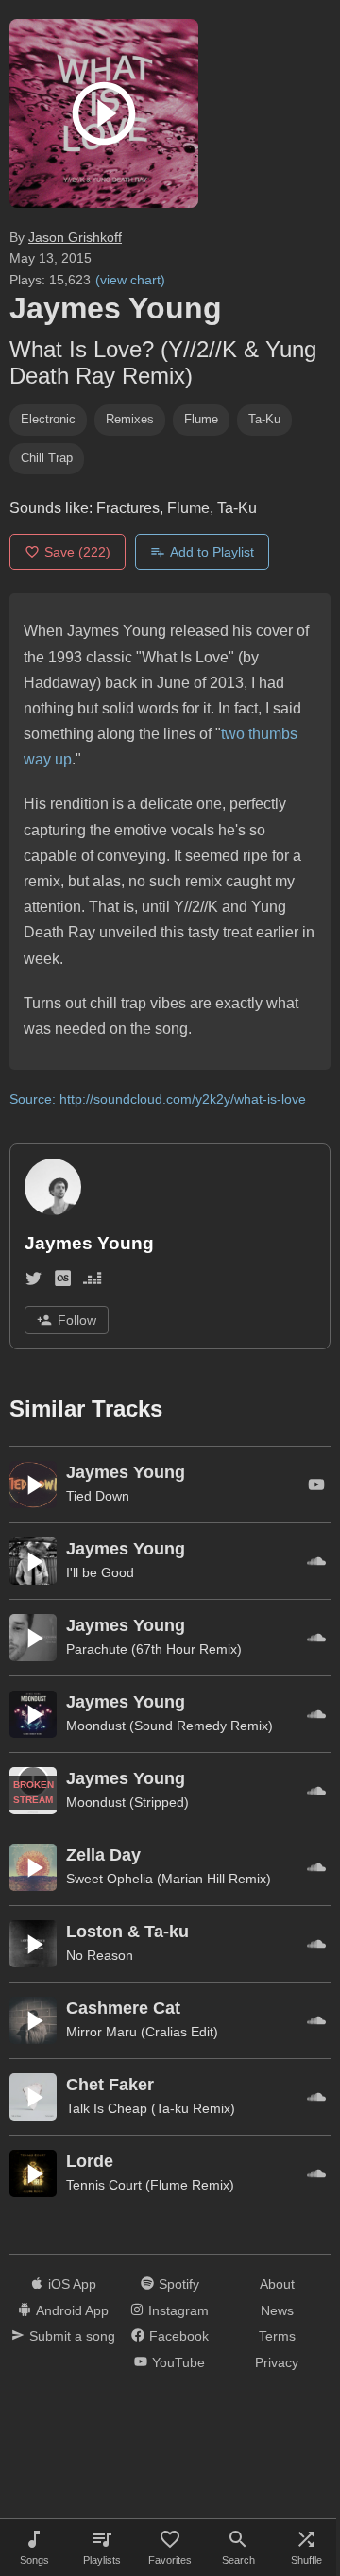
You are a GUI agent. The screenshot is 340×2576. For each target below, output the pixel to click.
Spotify (179, 2284)
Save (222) (77, 552)
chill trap (47, 458)
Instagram (178, 2310)
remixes (130, 419)
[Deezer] (92, 1282)
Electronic (48, 419)
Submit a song (72, 2336)
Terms (277, 2336)
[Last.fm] (63, 1282)
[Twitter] (34, 1282)
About (277, 2284)
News (277, 2310)
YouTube (178, 2362)
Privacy (277, 2362)
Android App (72, 2310)
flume (201, 419)
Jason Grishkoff (75, 237)
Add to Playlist (212, 552)
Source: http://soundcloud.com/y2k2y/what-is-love (158, 1099)
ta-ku (264, 419)
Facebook (179, 2336)
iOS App (72, 2284)
